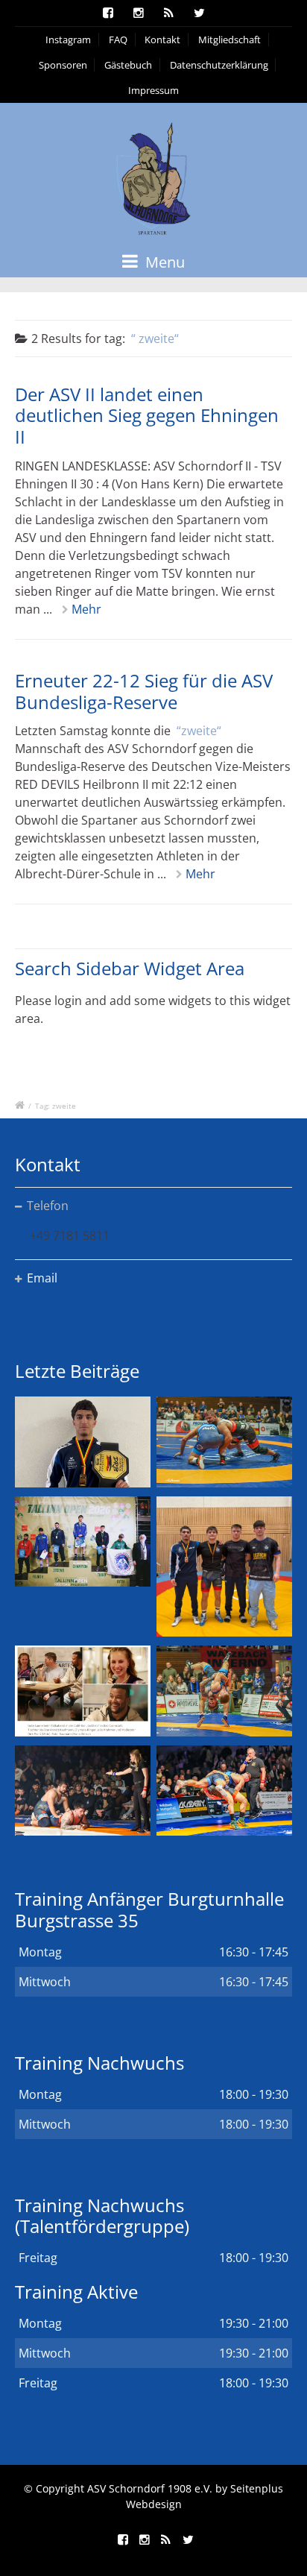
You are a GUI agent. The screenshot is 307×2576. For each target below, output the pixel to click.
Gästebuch (128, 65)
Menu (163, 262)
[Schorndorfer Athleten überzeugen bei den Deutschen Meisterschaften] (83, 1442)
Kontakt (162, 40)
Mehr (86, 609)
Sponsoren (63, 65)
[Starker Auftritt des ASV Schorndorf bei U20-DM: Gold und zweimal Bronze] (224, 1567)
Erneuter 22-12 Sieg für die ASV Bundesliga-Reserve (144, 691)
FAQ (118, 40)
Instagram (68, 40)
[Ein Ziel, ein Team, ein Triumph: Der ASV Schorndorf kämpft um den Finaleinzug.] (224, 1791)
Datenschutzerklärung (219, 65)
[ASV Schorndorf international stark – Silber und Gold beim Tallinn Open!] (83, 1541)
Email (42, 1278)
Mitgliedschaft (230, 40)
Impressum (153, 90)
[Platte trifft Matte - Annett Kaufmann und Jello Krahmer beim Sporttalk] (83, 1691)
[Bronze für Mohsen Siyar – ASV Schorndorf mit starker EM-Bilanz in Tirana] (224, 1442)
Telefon (48, 1206)
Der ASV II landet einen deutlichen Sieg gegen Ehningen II (147, 416)
